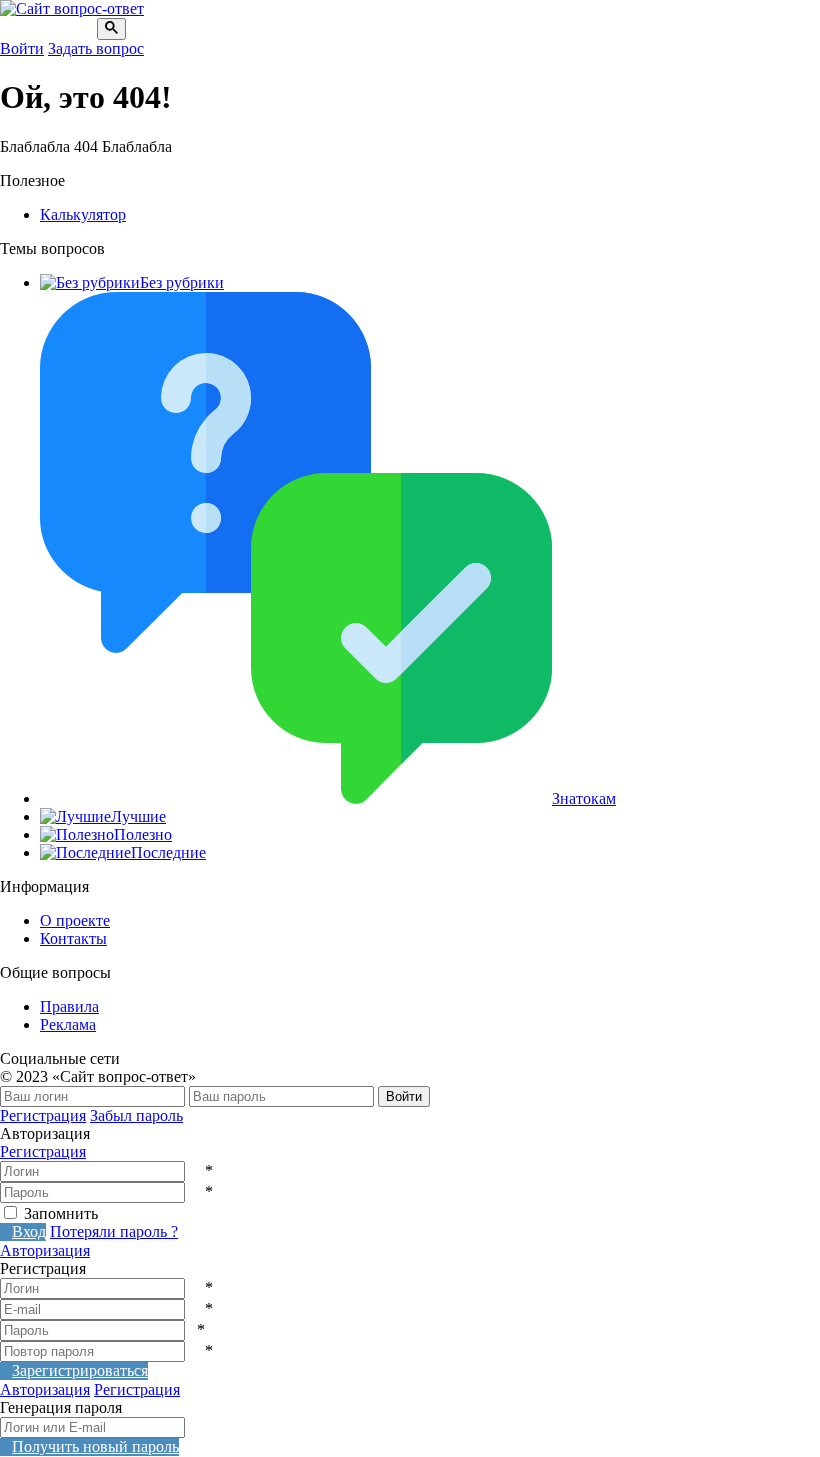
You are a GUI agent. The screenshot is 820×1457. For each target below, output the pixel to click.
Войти (22, 48)
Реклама (68, 1024)
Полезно (143, 834)
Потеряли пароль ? (114, 1231)
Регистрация (43, 1115)
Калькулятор (83, 214)
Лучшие (138, 816)
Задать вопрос (96, 48)
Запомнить (61, 1213)
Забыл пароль (136, 1115)
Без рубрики (182, 282)
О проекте (75, 920)
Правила (69, 1006)
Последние (168, 852)
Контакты (73, 938)
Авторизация (45, 1250)
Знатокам (584, 798)
